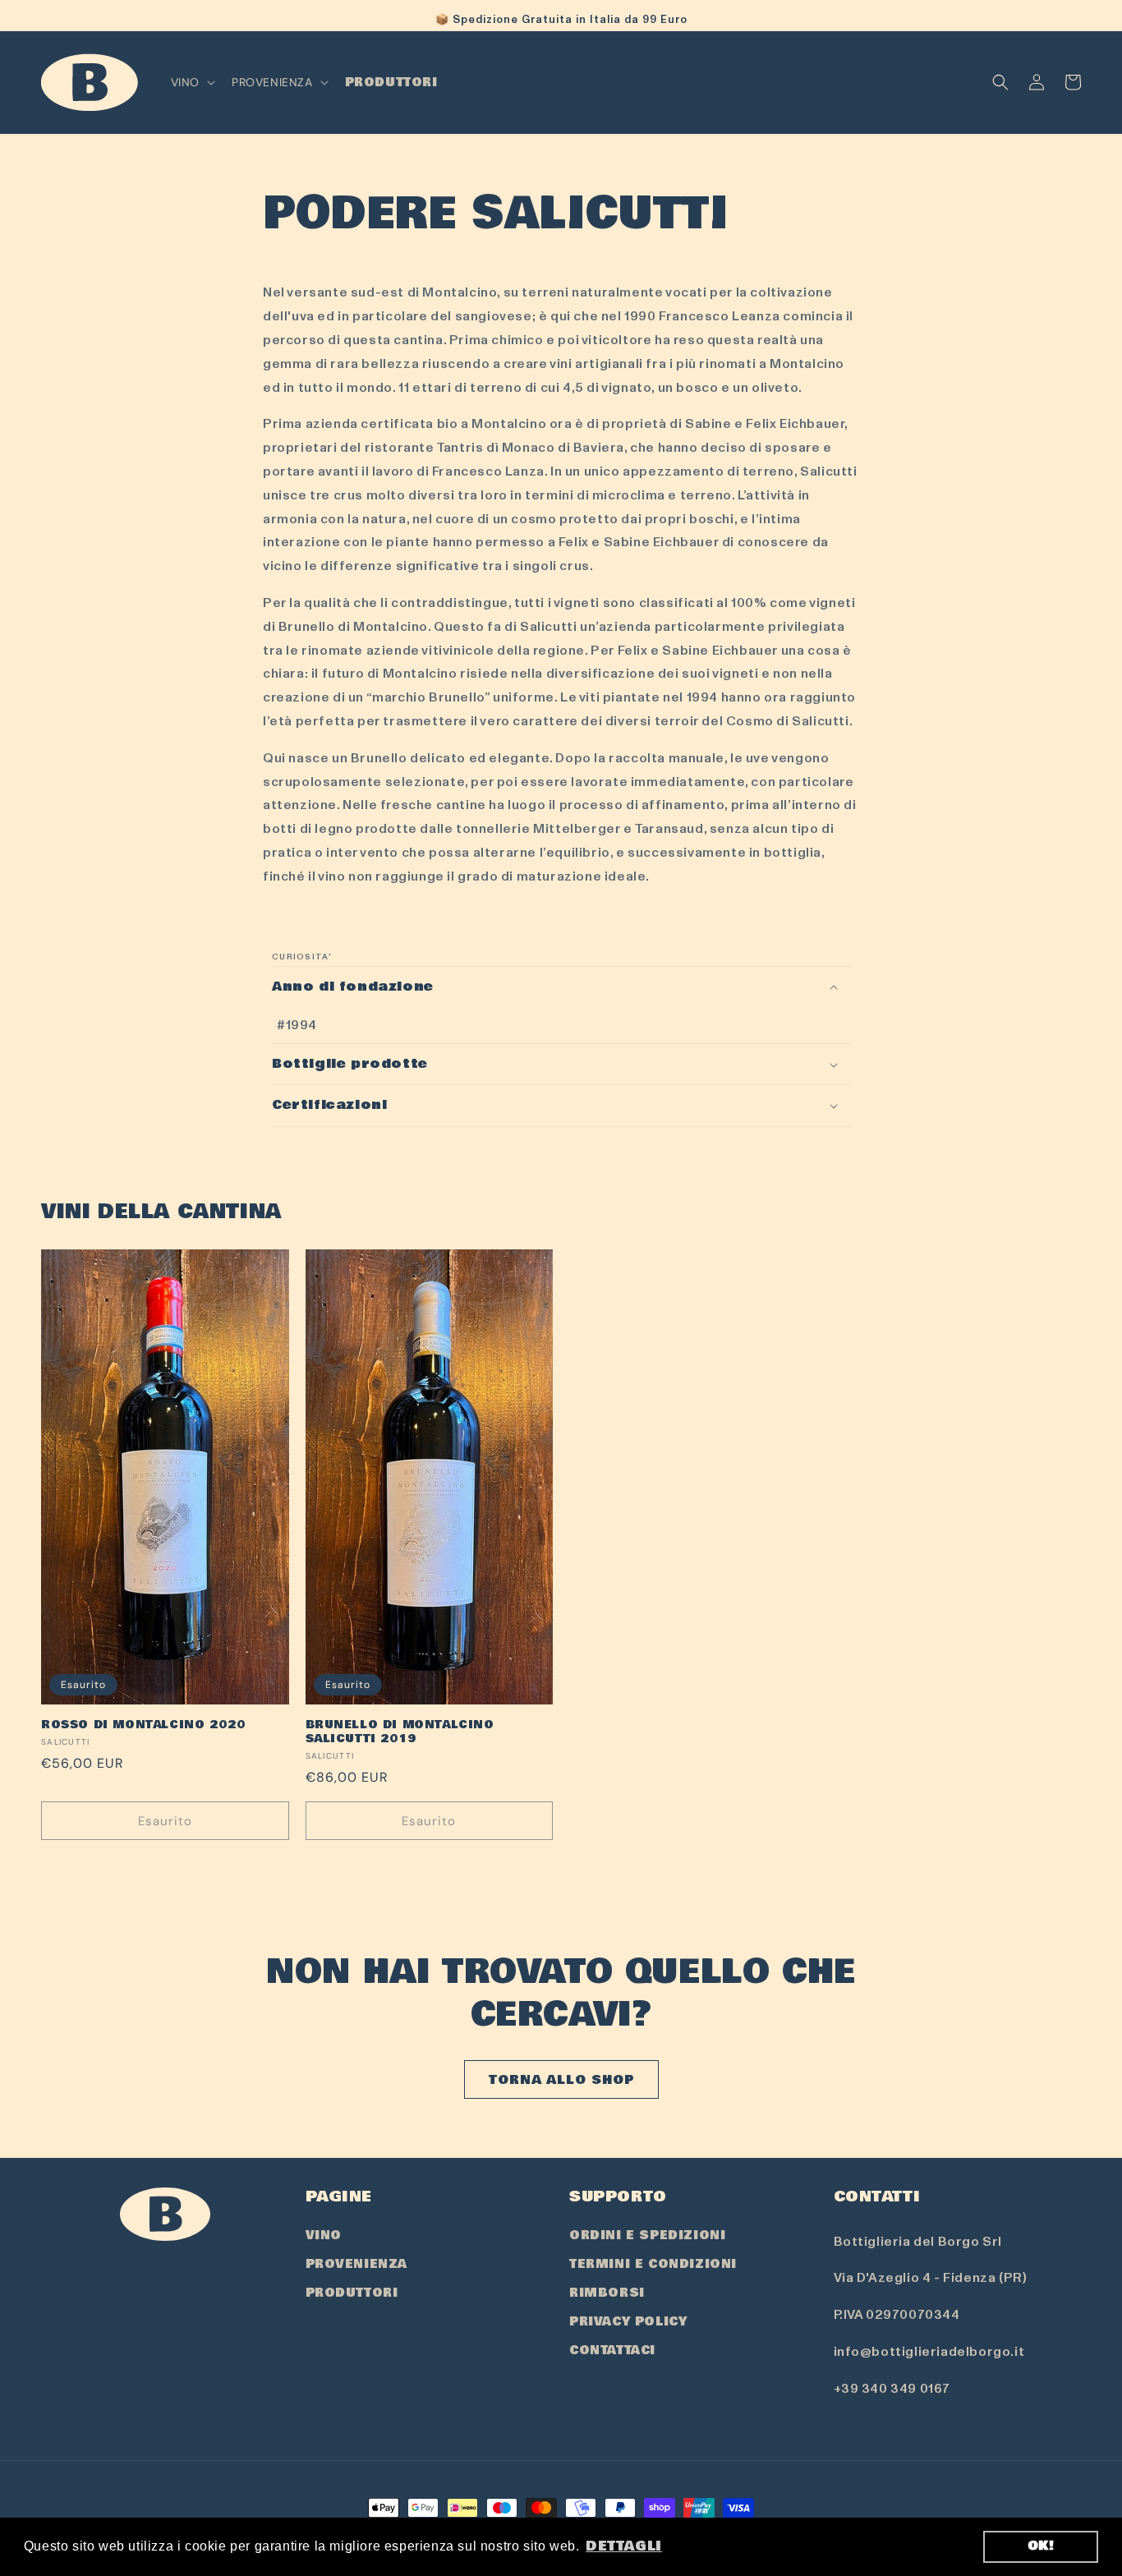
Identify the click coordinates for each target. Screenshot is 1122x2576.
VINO (324, 2235)
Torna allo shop (561, 2080)
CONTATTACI (612, 2350)
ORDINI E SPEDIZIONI (647, 2235)
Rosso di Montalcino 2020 (143, 1725)
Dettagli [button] (624, 2546)
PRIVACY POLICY (628, 2321)
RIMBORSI (607, 2293)
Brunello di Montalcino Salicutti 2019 (400, 1732)
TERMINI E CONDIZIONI (653, 2264)
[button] (191, 82)
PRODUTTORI (352, 2293)
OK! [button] (1041, 2546)
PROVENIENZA (357, 2264)
